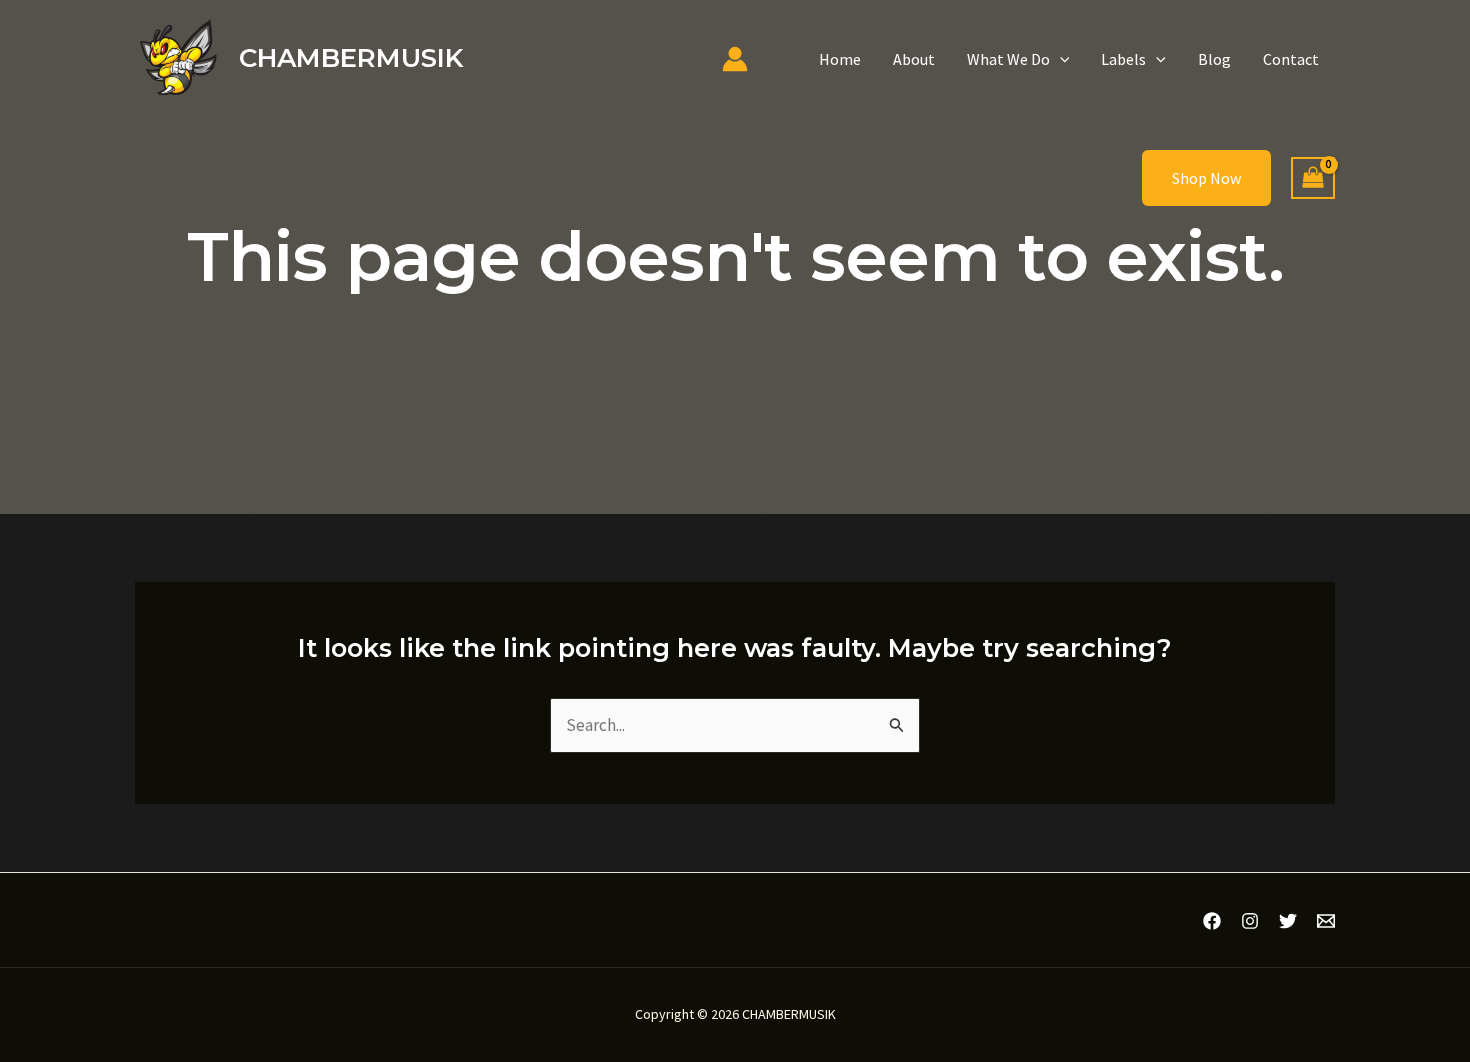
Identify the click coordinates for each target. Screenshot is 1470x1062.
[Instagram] (1250, 921)
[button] (1060, 59)
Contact (1291, 59)
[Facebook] (1212, 921)
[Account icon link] (735, 59)
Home (840, 59)
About (914, 59)
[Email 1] (1326, 921)
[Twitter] (1288, 921)
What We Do (1008, 59)
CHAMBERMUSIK (351, 58)
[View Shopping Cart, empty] (1313, 178)
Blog (1214, 59)
